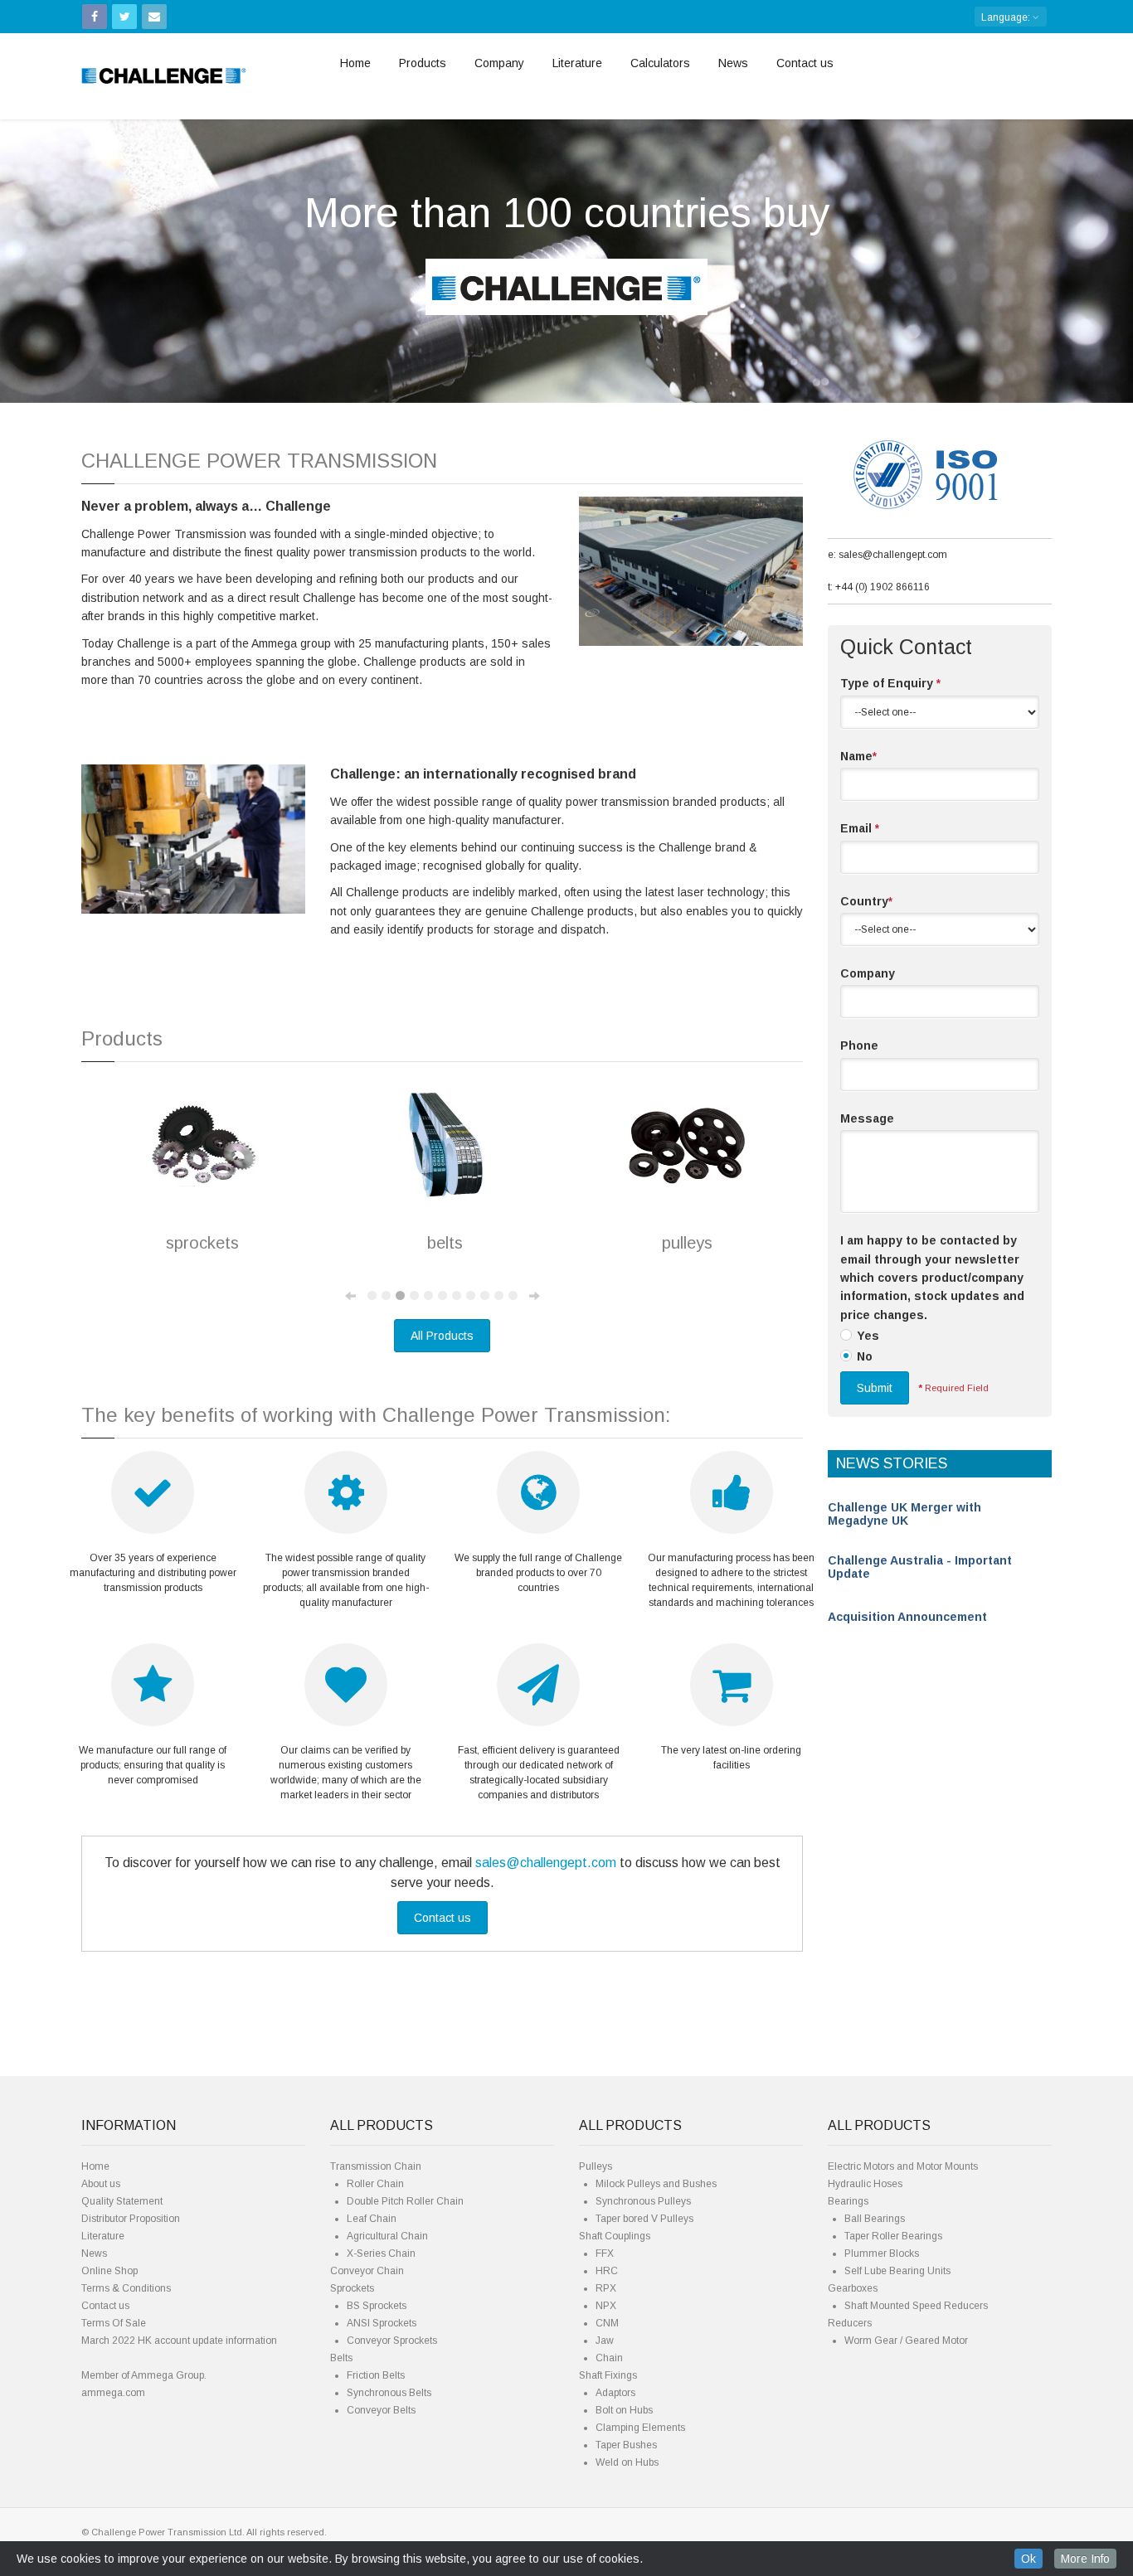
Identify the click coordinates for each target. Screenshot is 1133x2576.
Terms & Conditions (126, 2288)
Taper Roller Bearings (893, 2236)
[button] (85, 248)
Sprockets (352, 2288)
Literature (577, 63)
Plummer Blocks (882, 2253)
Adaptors (615, 2393)
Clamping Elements (640, 2428)
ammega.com (113, 2393)
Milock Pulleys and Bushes (656, 2184)
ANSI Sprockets (382, 2323)
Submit (875, 1388)
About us (101, 2184)
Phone (859, 1045)
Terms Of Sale (114, 2323)
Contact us (805, 63)
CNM (607, 2323)
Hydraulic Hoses (865, 2184)
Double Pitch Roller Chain (405, 2201)
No (865, 1356)
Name (858, 756)
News (733, 63)
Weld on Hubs (627, 2462)
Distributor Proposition (131, 2219)
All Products (442, 1336)
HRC (607, 2271)
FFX (605, 2253)
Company (499, 63)
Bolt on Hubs (624, 2410)
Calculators (660, 63)
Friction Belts (376, 2375)
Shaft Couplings (615, 2236)
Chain (609, 2358)
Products (423, 63)
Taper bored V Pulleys (644, 2219)
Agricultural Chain (387, 2236)
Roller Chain (375, 2184)
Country (866, 901)
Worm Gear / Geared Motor (906, 2341)
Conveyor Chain (367, 2271)
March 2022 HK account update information (179, 2341)
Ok (1028, 2559)
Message (867, 1118)
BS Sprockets (377, 2306)
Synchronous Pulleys (643, 2201)
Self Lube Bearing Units (897, 2271)
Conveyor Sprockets (392, 2341)
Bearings (848, 2201)
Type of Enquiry (890, 683)
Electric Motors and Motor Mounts (903, 2166)
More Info (1085, 2559)
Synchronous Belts (389, 2393)
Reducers (850, 2323)
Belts (341, 2358)
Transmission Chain (376, 2166)
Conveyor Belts (381, 2410)
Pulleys (596, 2166)
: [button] (1007, 17)
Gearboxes (853, 2288)
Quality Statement (122, 2201)
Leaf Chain (372, 2219)
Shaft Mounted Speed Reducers (916, 2306)
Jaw (605, 2341)
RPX (606, 2288)
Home (355, 63)
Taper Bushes (626, 2445)
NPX (606, 2306)
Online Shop (109, 2271)
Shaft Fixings (608, 2375)
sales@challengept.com (546, 1863)
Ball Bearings (875, 2219)
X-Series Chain (381, 2253)
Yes (868, 1336)
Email (860, 828)
